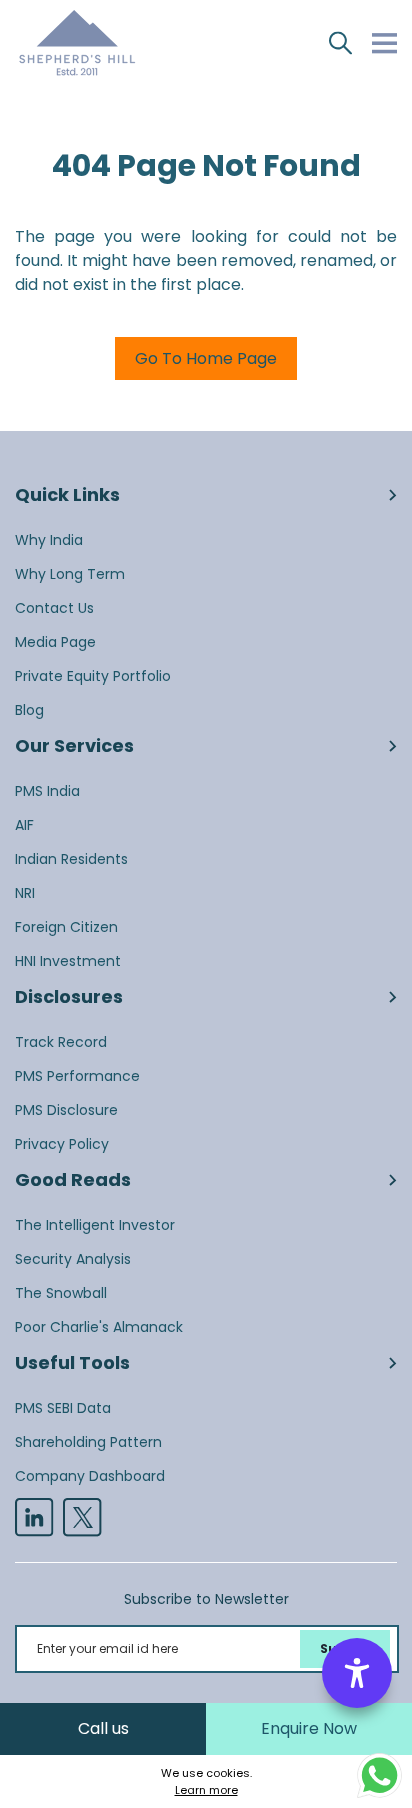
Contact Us (54, 608)
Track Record (61, 1042)
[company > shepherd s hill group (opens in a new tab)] (34, 1517)
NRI (25, 893)
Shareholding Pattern (88, 1442)
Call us (103, 1728)
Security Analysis (73, 1259)
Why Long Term (70, 574)
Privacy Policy (62, 1144)
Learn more (206, 1790)
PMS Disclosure (66, 1110)
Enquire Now (309, 1728)
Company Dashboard (90, 1476)
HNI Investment (68, 961)
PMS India (47, 791)
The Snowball (61, 1293)
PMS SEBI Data (63, 1408)
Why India (49, 540)
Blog (29, 710)
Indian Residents (71, 859)
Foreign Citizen (66, 927)
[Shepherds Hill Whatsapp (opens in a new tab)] (379, 1774)
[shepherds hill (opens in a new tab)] (82, 1517)
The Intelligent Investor (95, 1225)
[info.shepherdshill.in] (77, 43)
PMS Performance (77, 1076)
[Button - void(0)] (340, 43)
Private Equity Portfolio (93, 676)
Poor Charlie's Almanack (99, 1327)
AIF (24, 825)
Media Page (55, 642)
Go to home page (206, 358)
